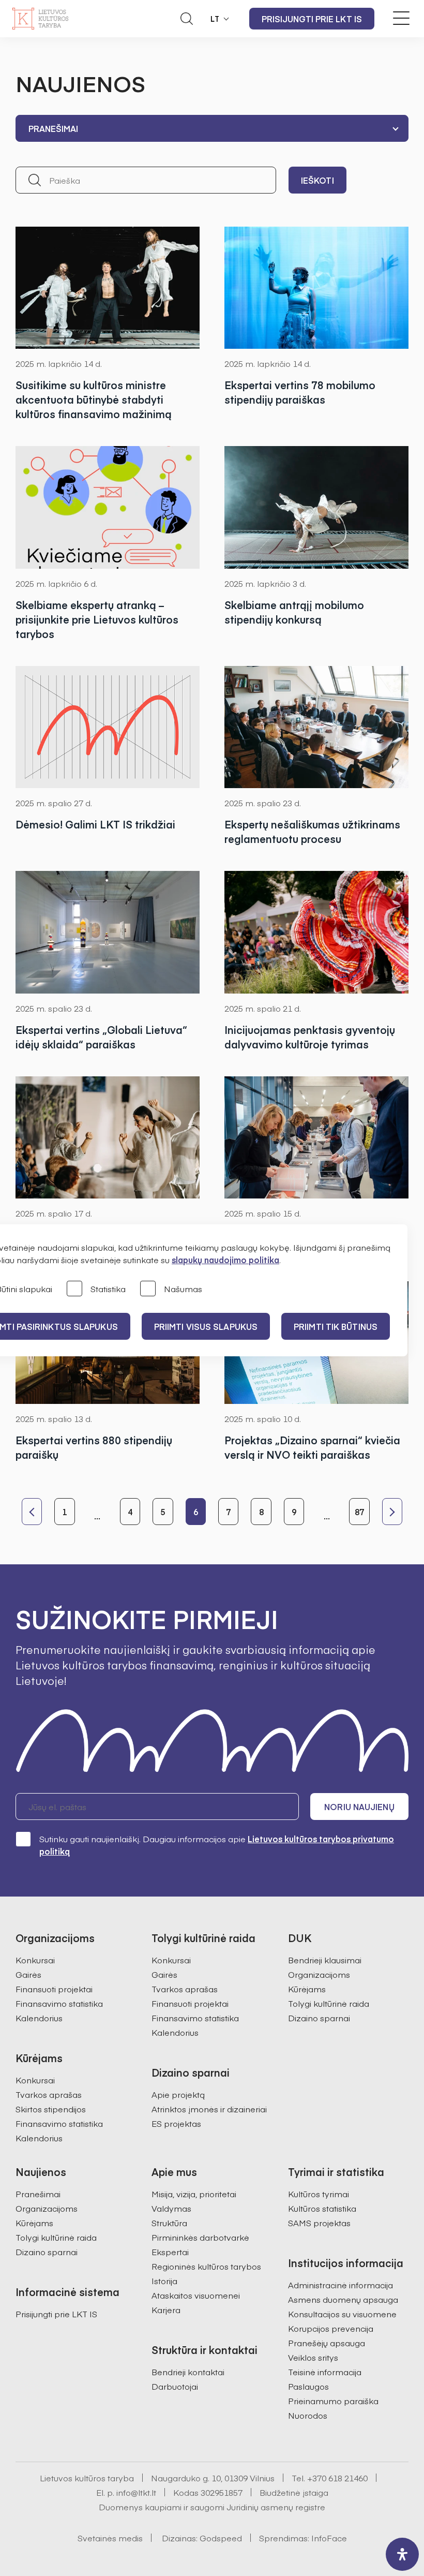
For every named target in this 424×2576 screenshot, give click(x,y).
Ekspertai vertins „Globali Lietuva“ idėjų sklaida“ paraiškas (101, 1037)
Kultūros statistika (322, 2208)
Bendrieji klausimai (325, 1960)
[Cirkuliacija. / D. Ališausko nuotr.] (316, 288)
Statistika (108, 1289)
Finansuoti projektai (54, 1989)
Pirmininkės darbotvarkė (200, 2237)
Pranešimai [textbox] (53, 128)
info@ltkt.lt (136, 2492)
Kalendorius (39, 2018)
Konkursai (35, 1960)
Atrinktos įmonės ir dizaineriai (209, 2109)
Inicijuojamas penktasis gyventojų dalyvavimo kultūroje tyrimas (310, 1037)
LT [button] (215, 19)
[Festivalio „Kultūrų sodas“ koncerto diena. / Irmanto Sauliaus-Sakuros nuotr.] (316, 932)
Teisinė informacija (325, 2372)
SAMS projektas (319, 2223)
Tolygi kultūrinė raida (329, 2003)
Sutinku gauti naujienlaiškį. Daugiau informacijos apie (217, 1845)
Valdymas (171, 2208)
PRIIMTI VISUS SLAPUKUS (206, 1326)
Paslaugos (308, 2386)
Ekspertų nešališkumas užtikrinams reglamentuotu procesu (312, 831)
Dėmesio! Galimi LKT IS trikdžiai (95, 824)
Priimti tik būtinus (336, 1326)
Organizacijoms (319, 1974)
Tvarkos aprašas (49, 2094)
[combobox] (212, 128)
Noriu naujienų (359, 1807)
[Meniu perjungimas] (401, 18)
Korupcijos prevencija (331, 2328)
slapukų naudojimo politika (225, 1260)
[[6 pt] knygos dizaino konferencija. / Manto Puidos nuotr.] (316, 1137)
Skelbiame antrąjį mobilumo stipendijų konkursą (294, 612)
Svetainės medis (110, 2538)
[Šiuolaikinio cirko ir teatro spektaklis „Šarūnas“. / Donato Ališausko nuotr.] (108, 288)
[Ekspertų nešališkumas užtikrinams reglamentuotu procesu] (316, 727)
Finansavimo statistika (59, 2003)
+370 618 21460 (337, 2478)
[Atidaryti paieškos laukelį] (187, 19)
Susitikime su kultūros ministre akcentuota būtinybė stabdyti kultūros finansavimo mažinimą (94, 399)
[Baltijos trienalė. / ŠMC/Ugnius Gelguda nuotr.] (108, 932)
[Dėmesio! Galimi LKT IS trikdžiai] (108, 727)
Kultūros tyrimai (319, 2194)
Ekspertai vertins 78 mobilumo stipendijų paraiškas (300, 392)
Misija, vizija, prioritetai (194, 2194)
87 (359, 1512)
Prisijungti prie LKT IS (312, 19)
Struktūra (169, 2223)
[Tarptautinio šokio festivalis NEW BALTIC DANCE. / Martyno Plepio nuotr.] (108, 1137)
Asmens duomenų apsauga (343, 2299)
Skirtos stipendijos (51, 2109)
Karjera (166, 2309)
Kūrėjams (307, 1989)
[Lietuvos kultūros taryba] (40, 19)
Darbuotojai (175, 2386)
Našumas (183, 1289)
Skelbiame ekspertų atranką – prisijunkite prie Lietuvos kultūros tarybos (97, 619)
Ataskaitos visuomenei (196, 2295)
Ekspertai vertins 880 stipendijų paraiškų (94, 1447)
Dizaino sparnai (319, 2018)
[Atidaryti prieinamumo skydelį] (402, 2554)
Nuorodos (308, 2415)
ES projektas (176, 2123)
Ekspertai (170, 2252)
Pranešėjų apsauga (327, 2343)
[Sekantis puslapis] (392, 1512)
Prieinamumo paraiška (333, 2401)
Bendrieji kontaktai (188, 2372)
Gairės (28, 1974)
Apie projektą (178, 2094)
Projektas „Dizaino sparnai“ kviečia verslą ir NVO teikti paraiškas (312, 1447)
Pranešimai (38, 2194)
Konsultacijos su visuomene (342, 2314)
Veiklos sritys (313, 2357)
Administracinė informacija (340, 2285)
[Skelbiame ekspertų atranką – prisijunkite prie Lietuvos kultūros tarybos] (108, 507)
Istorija (164, 2281)
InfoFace (329, 2538)
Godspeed (221, 2538)
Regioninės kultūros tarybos (206, 2266)
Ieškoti (317, 180)
